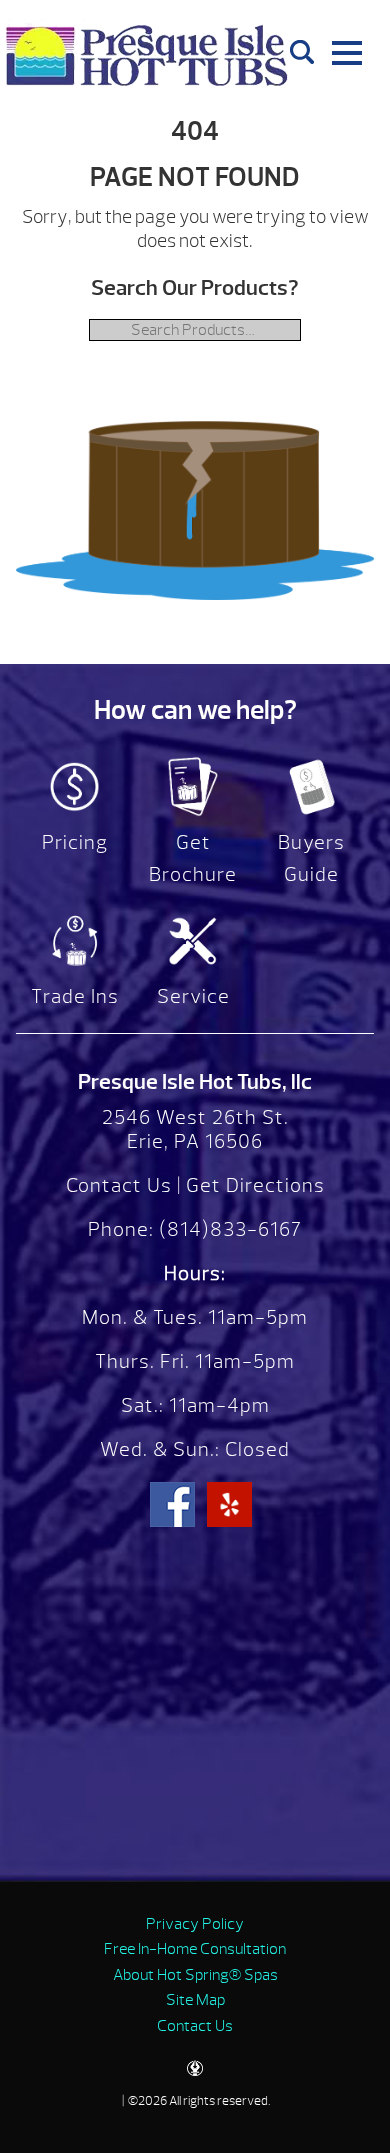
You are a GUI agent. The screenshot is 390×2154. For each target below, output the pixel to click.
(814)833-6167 (228, 1229)
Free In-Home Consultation (195, 1949)
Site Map (195, 2000)
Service (193, 996)
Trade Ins (75, 996)
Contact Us (119, 1185)
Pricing (75, 842)
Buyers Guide (311, 858)
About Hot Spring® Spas (195, 1975)
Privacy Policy (195, 1924)
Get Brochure (193, 858)
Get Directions (255, 1185)
